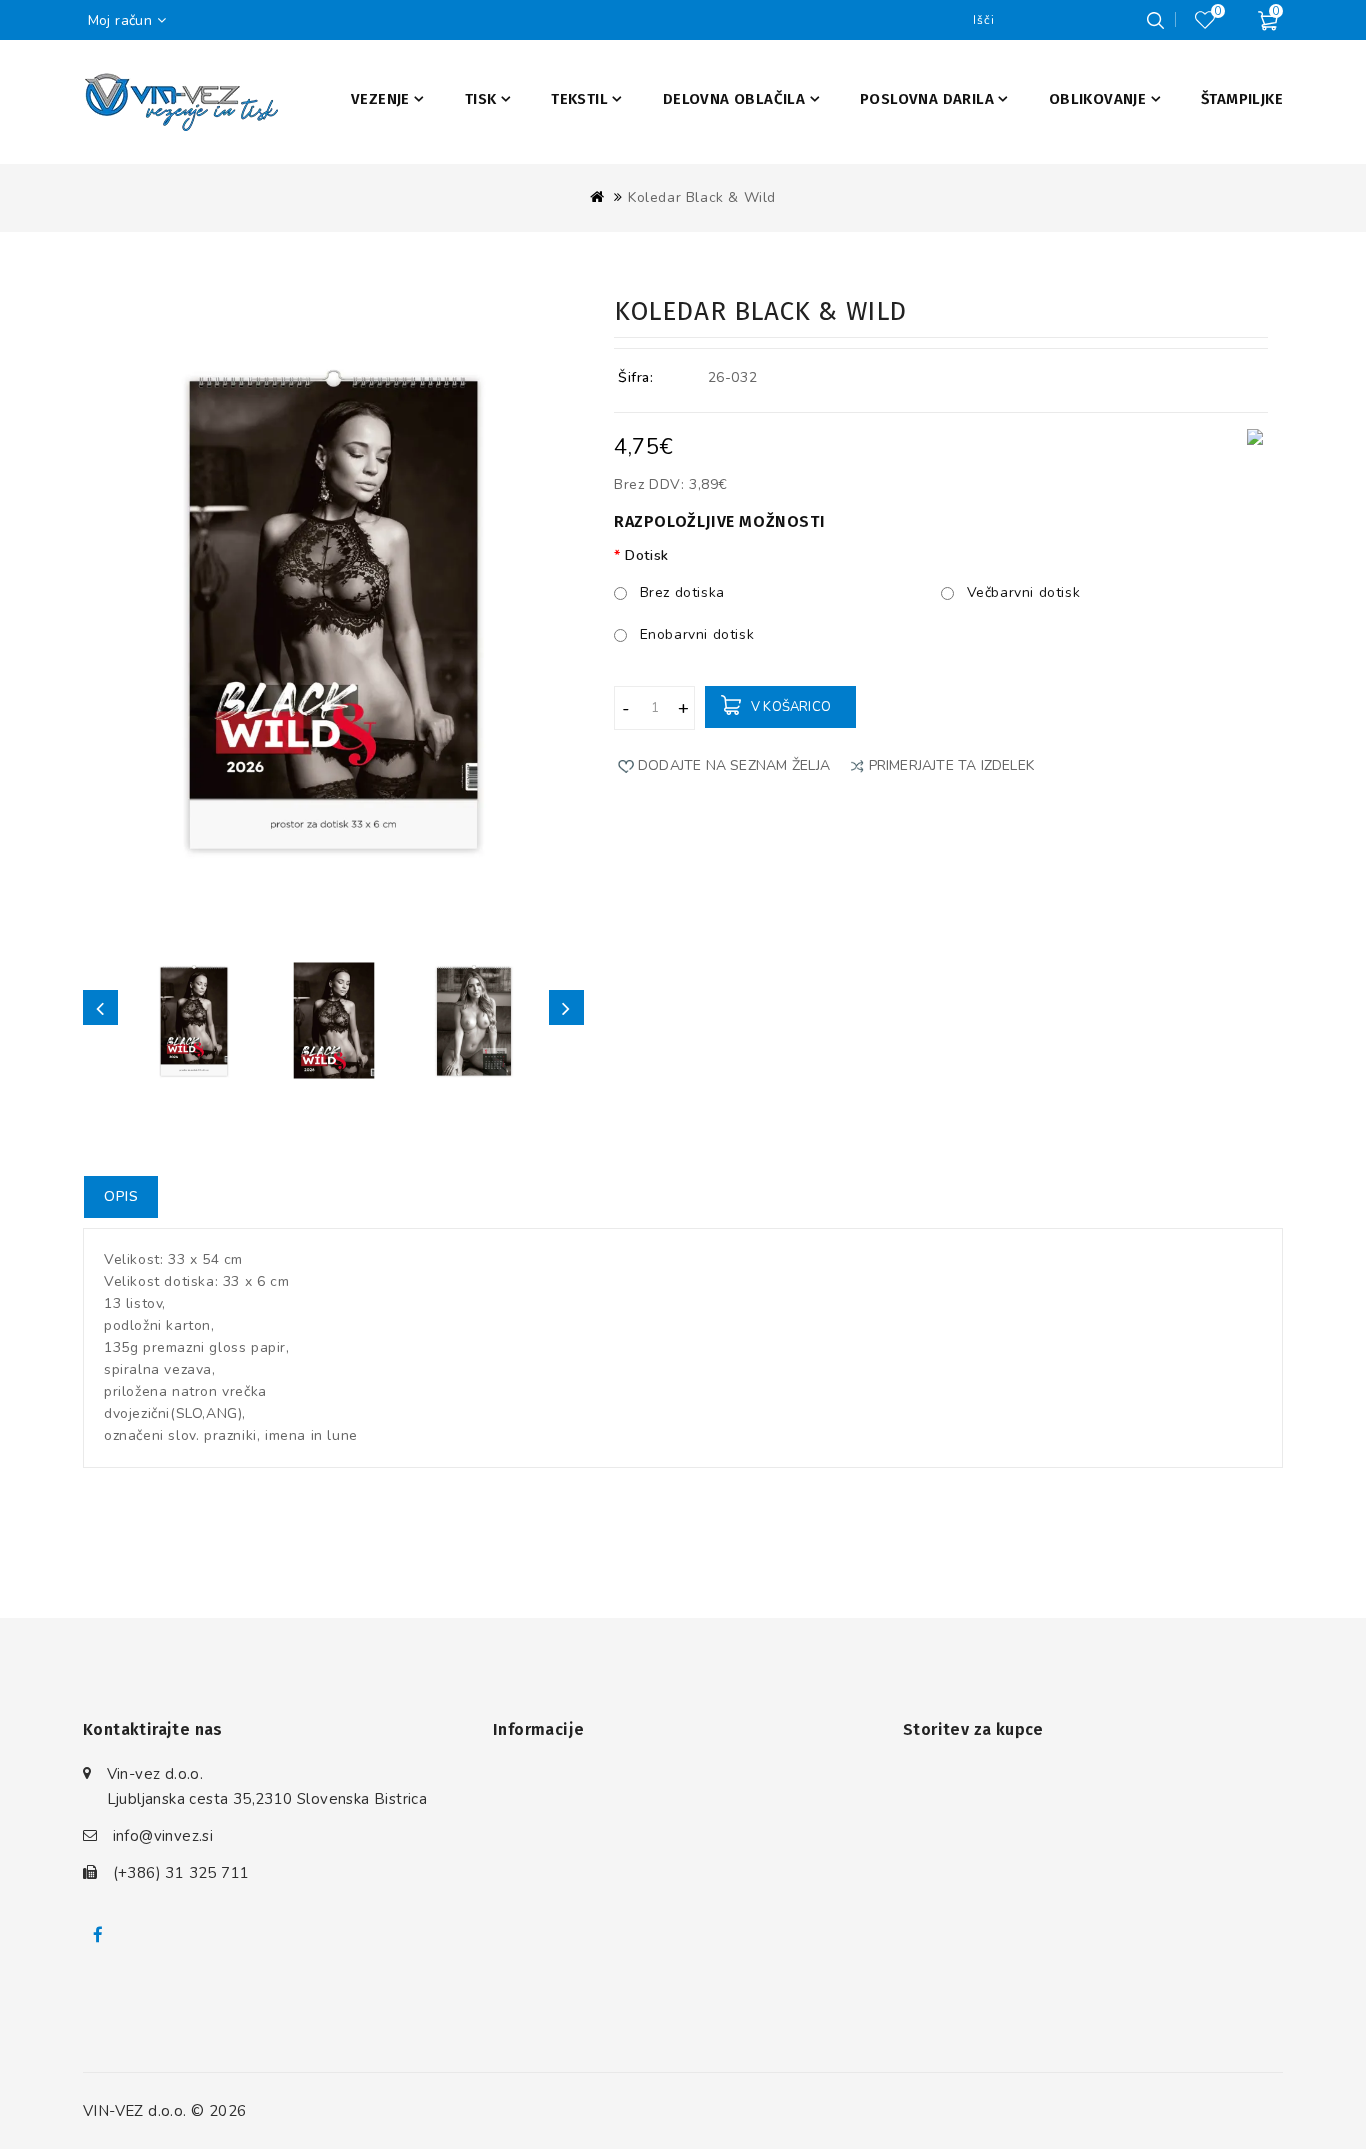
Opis (121, 1196)
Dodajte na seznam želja (734, 765)
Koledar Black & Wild (702, 197)
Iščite (1155, 20)
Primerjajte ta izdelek (951, 765)
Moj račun (120, 20)
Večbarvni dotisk (1021, 592)
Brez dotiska (680, 592)
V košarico (791, 707)
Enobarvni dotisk (694, 634)
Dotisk (647, 555)
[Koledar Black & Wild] (194, 1019)
